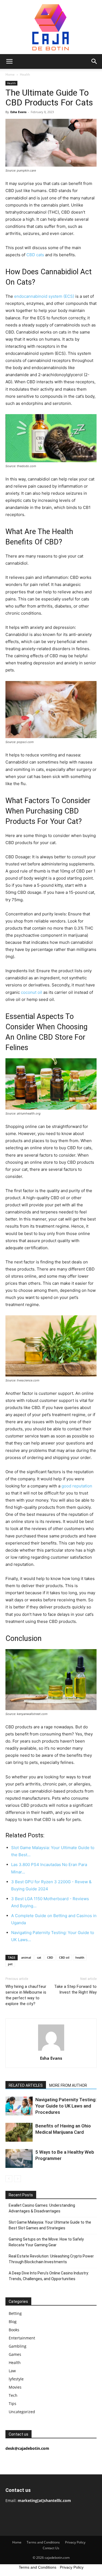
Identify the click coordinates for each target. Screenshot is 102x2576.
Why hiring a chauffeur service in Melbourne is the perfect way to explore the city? (26, 1995)
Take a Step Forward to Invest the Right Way (75, 1989)
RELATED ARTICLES (26, 2085)
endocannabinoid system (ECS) (44, 296)
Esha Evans (18, 112)
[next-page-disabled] (18, 2179)
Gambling (18, 2346)
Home (10, 74)
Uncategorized (22, 2412)
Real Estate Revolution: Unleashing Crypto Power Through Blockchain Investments (51, 2259)
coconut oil (32, 992)
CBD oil (64, 1957)
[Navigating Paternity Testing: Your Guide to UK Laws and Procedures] (19, 2106)
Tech (13, 2395)
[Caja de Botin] (51, 27)
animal (26, 1957)
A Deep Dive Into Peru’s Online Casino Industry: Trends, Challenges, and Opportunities (49, 2276)
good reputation (77, 1486)
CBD (50, 1957)
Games (15, 2354)
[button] (9, 61)
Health (25, 74)
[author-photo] (51, 2051)
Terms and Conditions (43, 2542)
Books (14, 2330)
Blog (13, 2322)
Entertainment (22, 2338)
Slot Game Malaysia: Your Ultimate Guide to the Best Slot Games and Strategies (50, 2225)
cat (39, 1957)
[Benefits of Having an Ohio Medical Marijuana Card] (19, 2132)
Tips (13, 2403)
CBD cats (35, 255)
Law (12, 2371)
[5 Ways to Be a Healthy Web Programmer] (19, 2158)
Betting (15, 2313)
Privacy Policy (75, 2542)
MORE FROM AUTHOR (68, 2085)
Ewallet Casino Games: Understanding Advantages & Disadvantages (42, 2208)
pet (10, 1964)
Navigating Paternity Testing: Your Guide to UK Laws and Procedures (66, 2106)
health (80, 1957)
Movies (15, 2387)
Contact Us (51, 2548)
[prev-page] (9, 2179)
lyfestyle (16, 2379)
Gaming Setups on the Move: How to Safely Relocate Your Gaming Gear (46, 2242)
